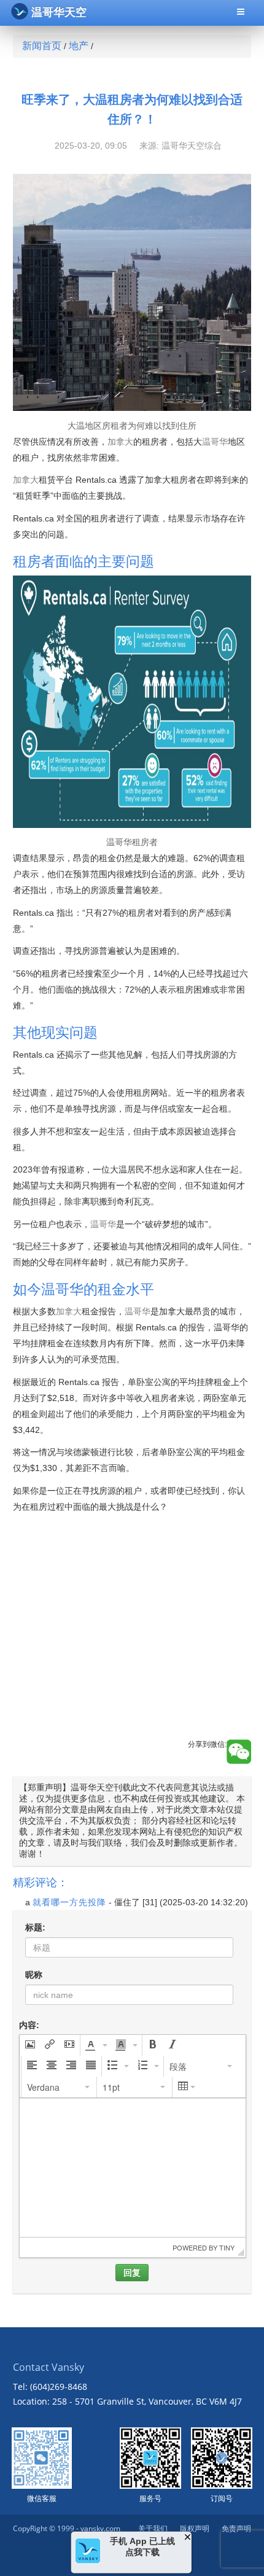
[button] (30, 2045)
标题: (35, 1927)
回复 (132, 2273)
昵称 (34, 1975)
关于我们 (153, 2528)
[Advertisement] (132, 1640)
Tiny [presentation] (227, 2247)
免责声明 (236, 2528)
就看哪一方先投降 (69, 1902)
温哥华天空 (59, 12)
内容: (29, 2025)
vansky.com (100, 2528)
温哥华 (215, 442)
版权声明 (195, 2528)
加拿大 (120, 442)
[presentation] (30, 2045)
